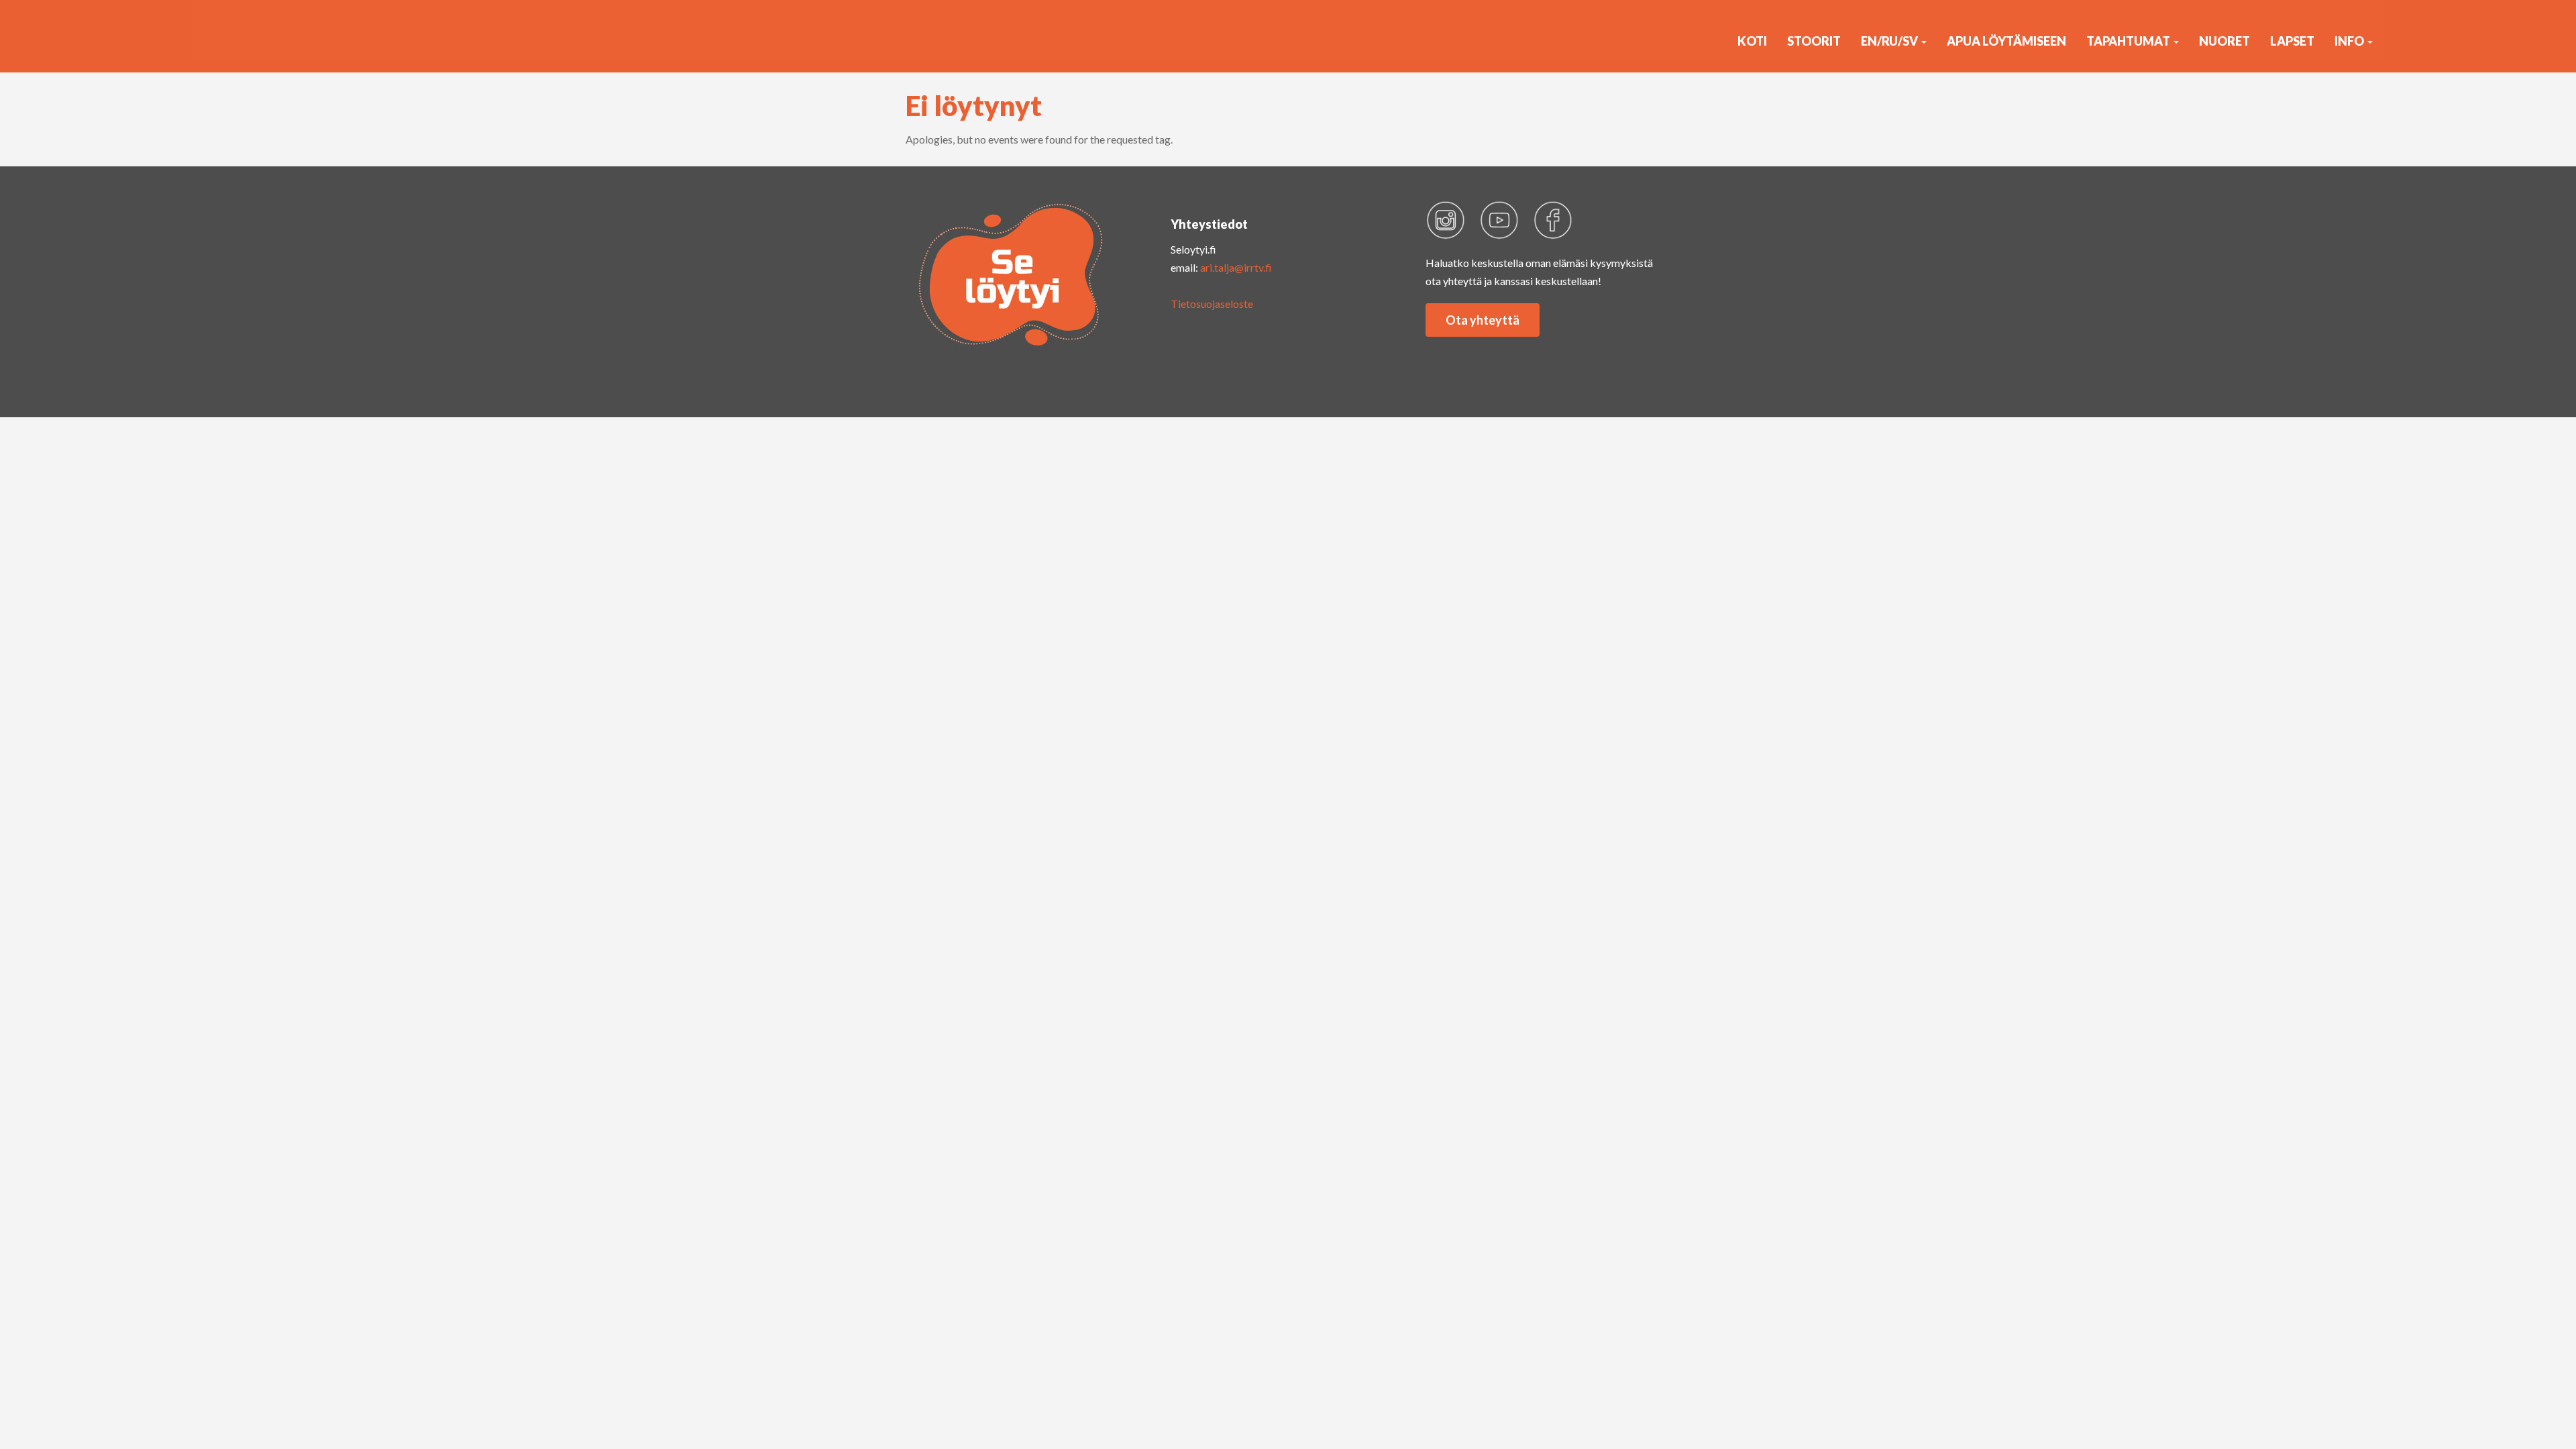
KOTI (1752, 41)
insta (1446, 220)
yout (1499, 220)
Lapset (2292, 41)
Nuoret (2224, 41)
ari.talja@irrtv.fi (1236, 267)
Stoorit (1814, 41)
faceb (1553, 220)
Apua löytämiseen (2006, 41)
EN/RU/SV (1890, 41)
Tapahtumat (2129, 41)
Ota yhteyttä (1483, 320)
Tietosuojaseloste (1212, 304)
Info (2350, 41)
